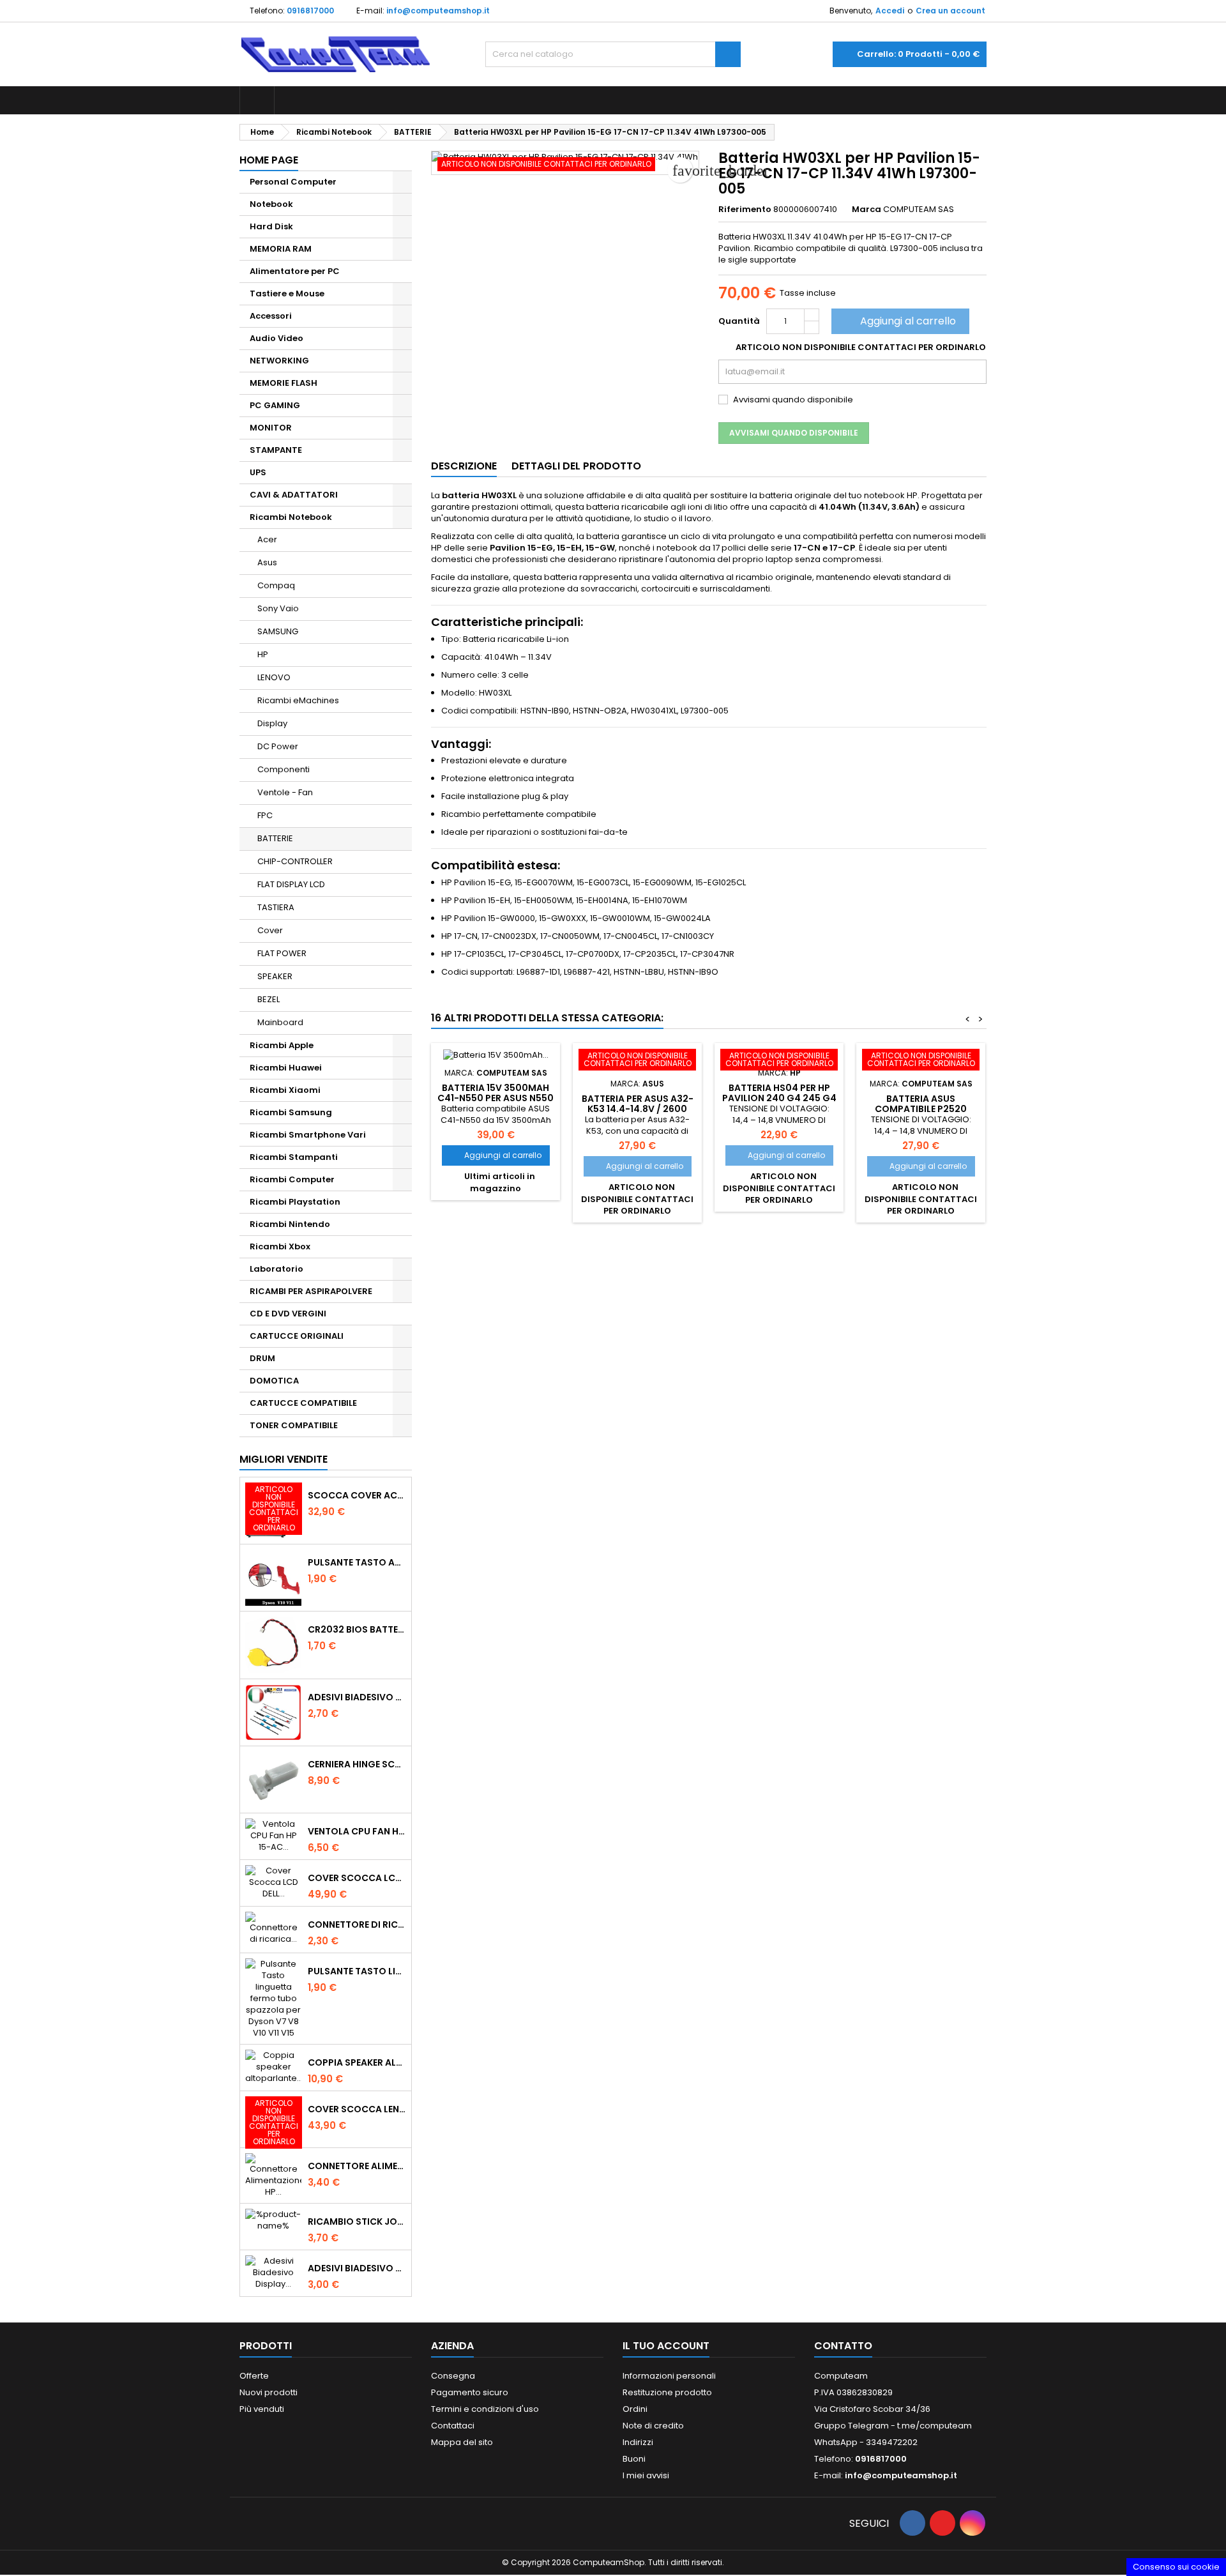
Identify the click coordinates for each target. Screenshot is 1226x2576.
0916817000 (310, 11)
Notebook (271, 204)
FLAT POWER (282, 953)
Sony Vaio (278, 608)
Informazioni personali (669, 2376)
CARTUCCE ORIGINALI (297, 1336)
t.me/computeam (935, 2426)
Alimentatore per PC (295, 271)
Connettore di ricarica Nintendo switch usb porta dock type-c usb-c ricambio (357, 1924)
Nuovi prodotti (269, 2392)
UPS (258, 472)
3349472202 (892, 2442)
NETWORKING (279, 361)
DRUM (262, 1358)
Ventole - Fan (285, 792)
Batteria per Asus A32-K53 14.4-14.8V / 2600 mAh (638, 1109)
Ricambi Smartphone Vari (308, 1135)
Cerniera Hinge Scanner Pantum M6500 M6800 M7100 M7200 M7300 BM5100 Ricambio (357, 1764)
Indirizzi (638, 2442)
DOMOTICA (274, 1381)
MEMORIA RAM (281, 249)
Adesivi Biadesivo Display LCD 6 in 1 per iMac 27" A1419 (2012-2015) (357, 2268)
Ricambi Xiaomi (285, 1090)
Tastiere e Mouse (287, 293)
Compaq (276, 585)
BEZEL (269, 999)
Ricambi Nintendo (290, 1224)
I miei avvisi (646, 2475)
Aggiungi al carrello (899, 321)
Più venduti (262, 2409)
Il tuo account (666, 2346)
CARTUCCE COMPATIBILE (303, 1403)
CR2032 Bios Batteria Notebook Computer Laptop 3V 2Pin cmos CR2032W (357, 1629)
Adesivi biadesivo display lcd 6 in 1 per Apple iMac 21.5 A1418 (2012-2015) (357, 1697)
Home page (269, 160)
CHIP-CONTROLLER (295, 861)
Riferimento (745, 210)
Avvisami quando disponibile (794, 433)
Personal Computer (293, 182)
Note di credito (653, 2426)
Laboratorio (276, 1269)
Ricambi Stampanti (294, 1157)
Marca (867, 210)
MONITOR (271, 428)
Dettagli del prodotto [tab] (576, 466)
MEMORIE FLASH (284, 383)
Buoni (634, 2459)
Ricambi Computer (292, 1179)
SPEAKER (275, 976)
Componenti (284, 769)
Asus (267, 562)
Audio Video (276, 338)
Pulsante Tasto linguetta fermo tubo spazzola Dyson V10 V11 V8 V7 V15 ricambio (357, 1971)
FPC (265, 815)
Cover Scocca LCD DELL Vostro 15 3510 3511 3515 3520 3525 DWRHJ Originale (357, 1878)
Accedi (890, 11)
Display (272, 723)
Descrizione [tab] (464, 466)
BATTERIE (275, 838)
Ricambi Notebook (291, 517)
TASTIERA (276, 907)
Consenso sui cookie (1176, 2567)
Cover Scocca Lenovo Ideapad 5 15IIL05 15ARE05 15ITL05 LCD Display (357, 2109)
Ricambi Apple (282, 1045)
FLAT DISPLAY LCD (291, 884)
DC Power (278, 746)
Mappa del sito (462, 2442)
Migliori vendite (284, 1459)
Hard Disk (271, 226)
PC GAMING (275, 405)
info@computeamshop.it (438, 11)
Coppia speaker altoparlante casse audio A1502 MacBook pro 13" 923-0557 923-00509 (357, 2062)
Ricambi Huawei (286, 1068)
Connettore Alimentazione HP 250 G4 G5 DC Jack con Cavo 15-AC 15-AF (357, 2166)
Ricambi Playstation (295, 1202)
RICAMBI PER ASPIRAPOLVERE (311, 1291)
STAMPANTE (276, 450)
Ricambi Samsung (291, 1112)
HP (263, 654)
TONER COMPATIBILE (294, 1425)
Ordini (635, 2409)
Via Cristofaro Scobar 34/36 (872, 2409)
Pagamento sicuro (470, 2392)
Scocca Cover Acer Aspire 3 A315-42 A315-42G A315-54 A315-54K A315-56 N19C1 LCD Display (357, 1495)
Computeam (841, 2376)
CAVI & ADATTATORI (294, 495)
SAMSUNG (278, 631)
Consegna (453, 2376)
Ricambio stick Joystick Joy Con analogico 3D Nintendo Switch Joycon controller (357, 2222)
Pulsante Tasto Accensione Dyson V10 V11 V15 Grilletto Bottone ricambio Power (357, 1562)
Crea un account (950, 11)
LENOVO (274, 677)
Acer (267, 539)
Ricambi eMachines (298, 700)
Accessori (271, 316)
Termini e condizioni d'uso (485, 2409)
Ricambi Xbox (280, 1246)
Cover (270, 930)
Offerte (254, 2376)
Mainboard (280, 1022)
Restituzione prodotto (667, 2392)
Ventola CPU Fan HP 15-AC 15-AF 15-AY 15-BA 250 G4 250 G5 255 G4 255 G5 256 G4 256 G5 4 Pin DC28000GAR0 (357, 1831)
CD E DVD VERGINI (288, 1314)
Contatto (843, 2346)
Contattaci (453, 2426)
